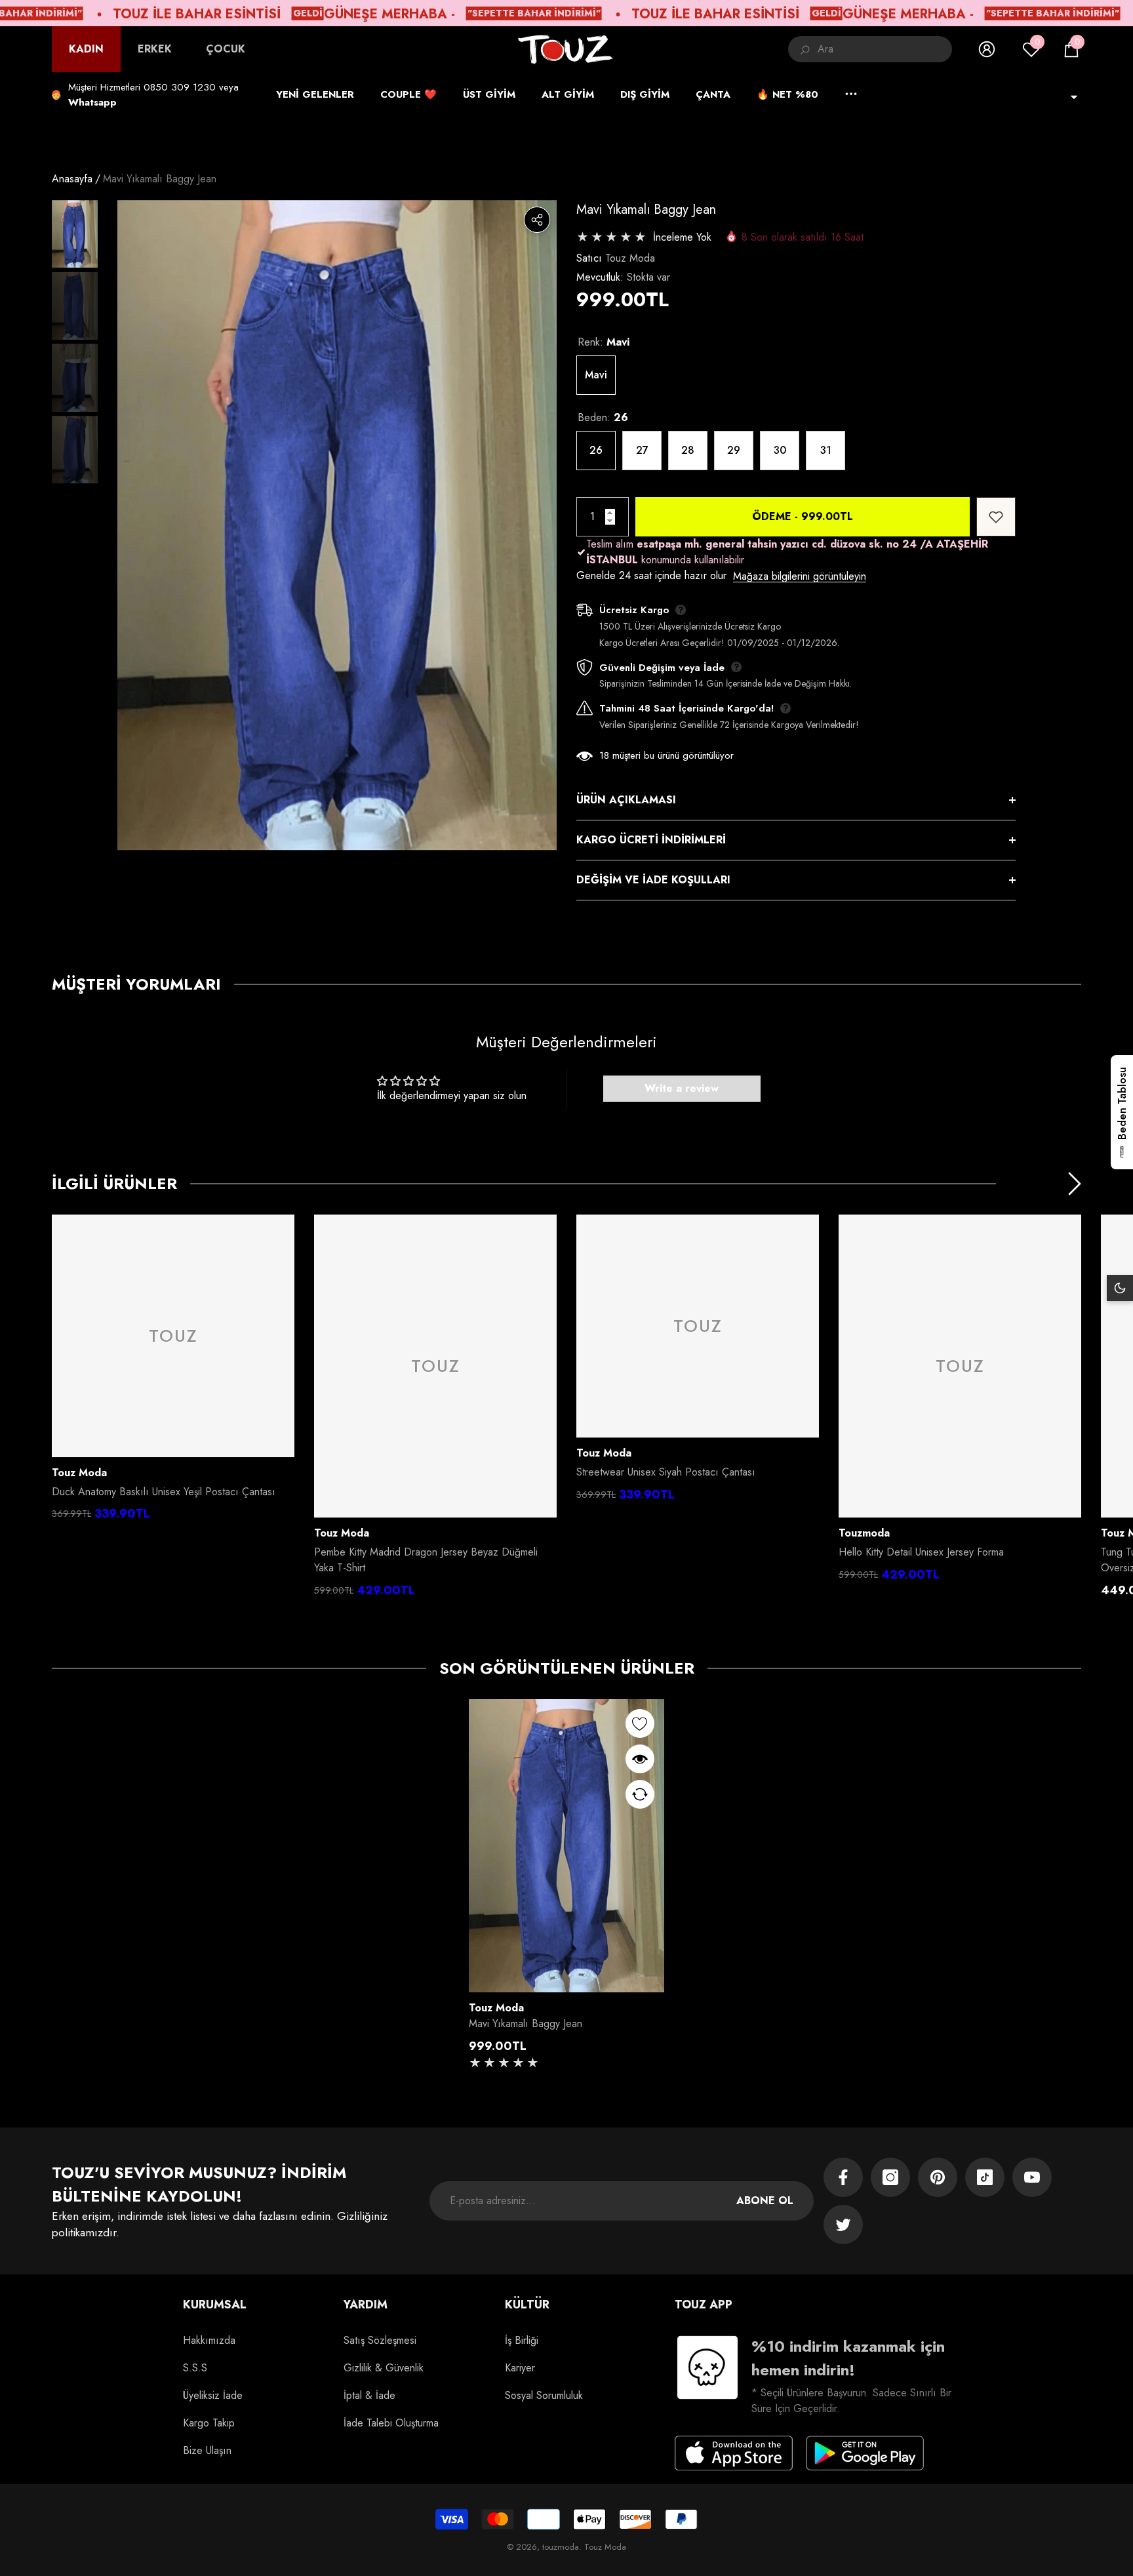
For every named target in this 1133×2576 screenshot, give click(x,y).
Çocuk (226, 49)
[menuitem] (86, 49)
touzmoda (864, 1533)
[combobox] (885, 49)
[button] (1071, 49)
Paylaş (537, 220)
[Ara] (870, 49)
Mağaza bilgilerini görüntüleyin (800, 576)
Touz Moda (630, 258)
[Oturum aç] (987, 49)
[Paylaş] (537, 220)
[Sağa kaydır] (1075, 1184)
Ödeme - (803, 516)
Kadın (86, 49)
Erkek (155, 49)
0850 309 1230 (180, 87)
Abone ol (765, 2201)
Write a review (682, 1088)
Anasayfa (72, 179)
